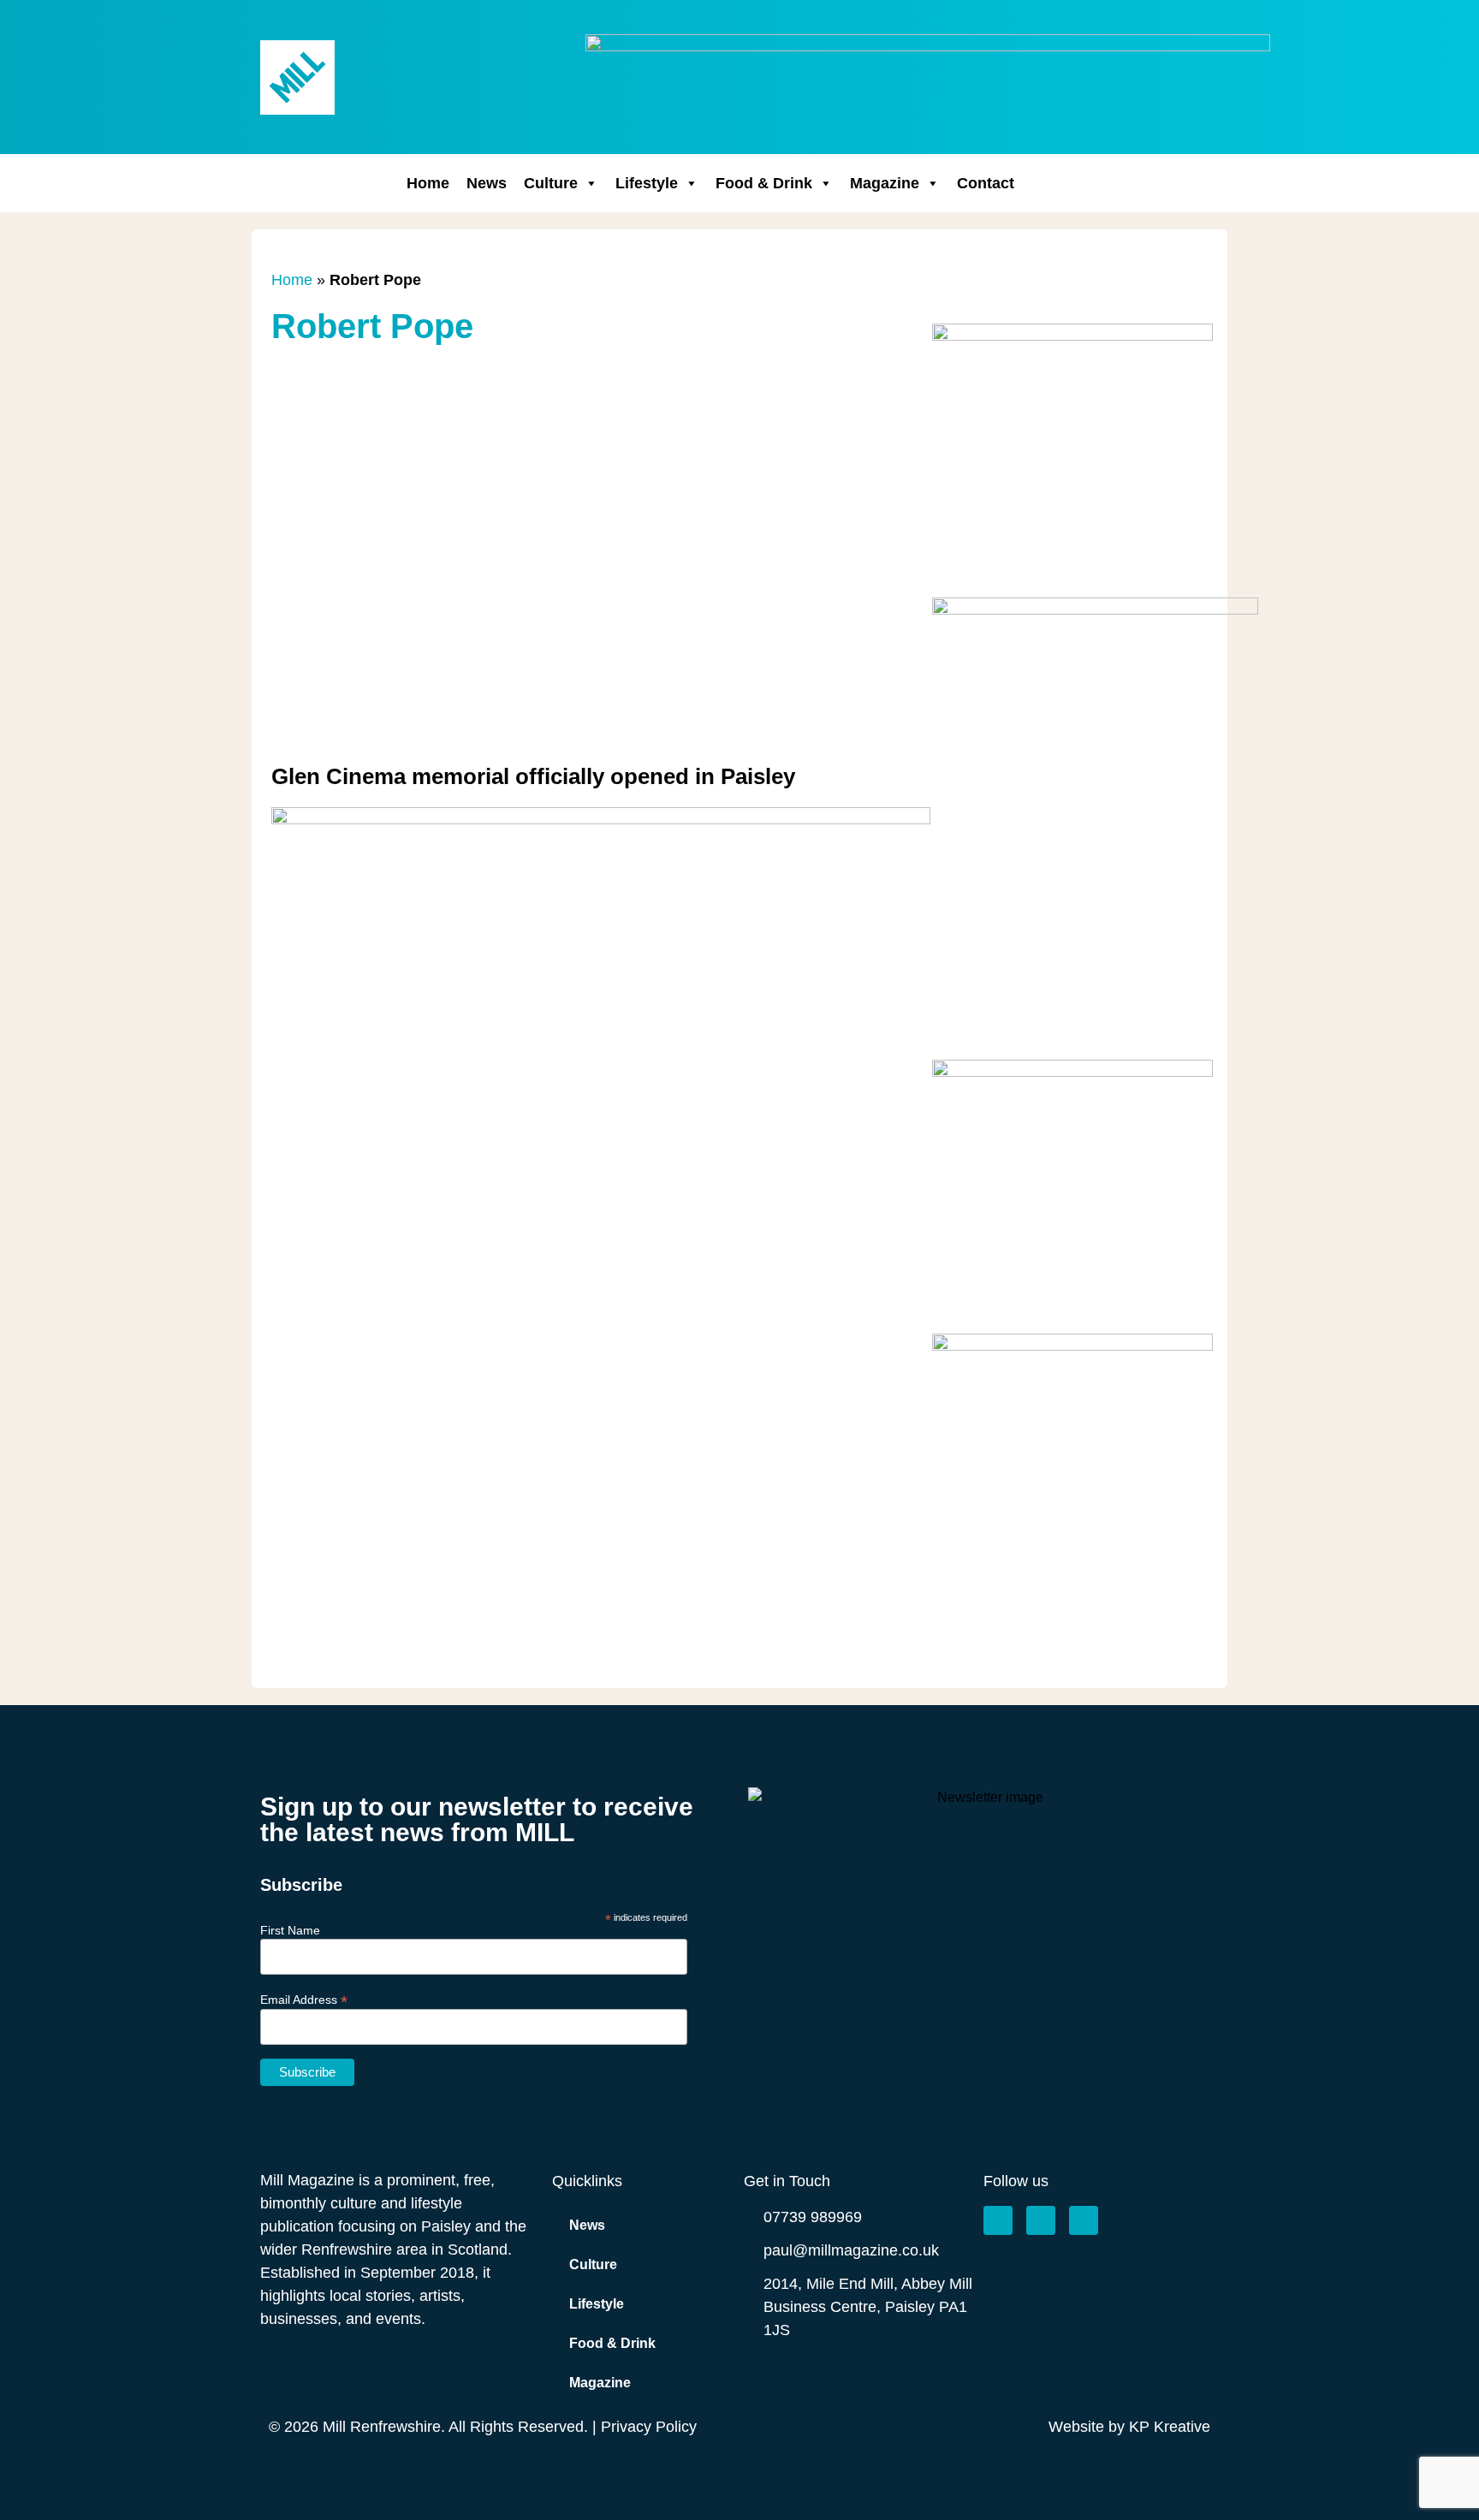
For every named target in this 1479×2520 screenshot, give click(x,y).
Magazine (885, 183)
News (487, 183)
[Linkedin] (1084, 2220)
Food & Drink (764, 183)
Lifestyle (647, 183)
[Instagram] (1041, 2220)
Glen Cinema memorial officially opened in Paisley (533, 776)
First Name (290, 1930)
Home (428, 183)
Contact (986, 183)
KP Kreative (1170, 2427)
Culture (551, 183)
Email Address (304, 1999)
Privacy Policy (649, 2427)
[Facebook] (998, 2220)
